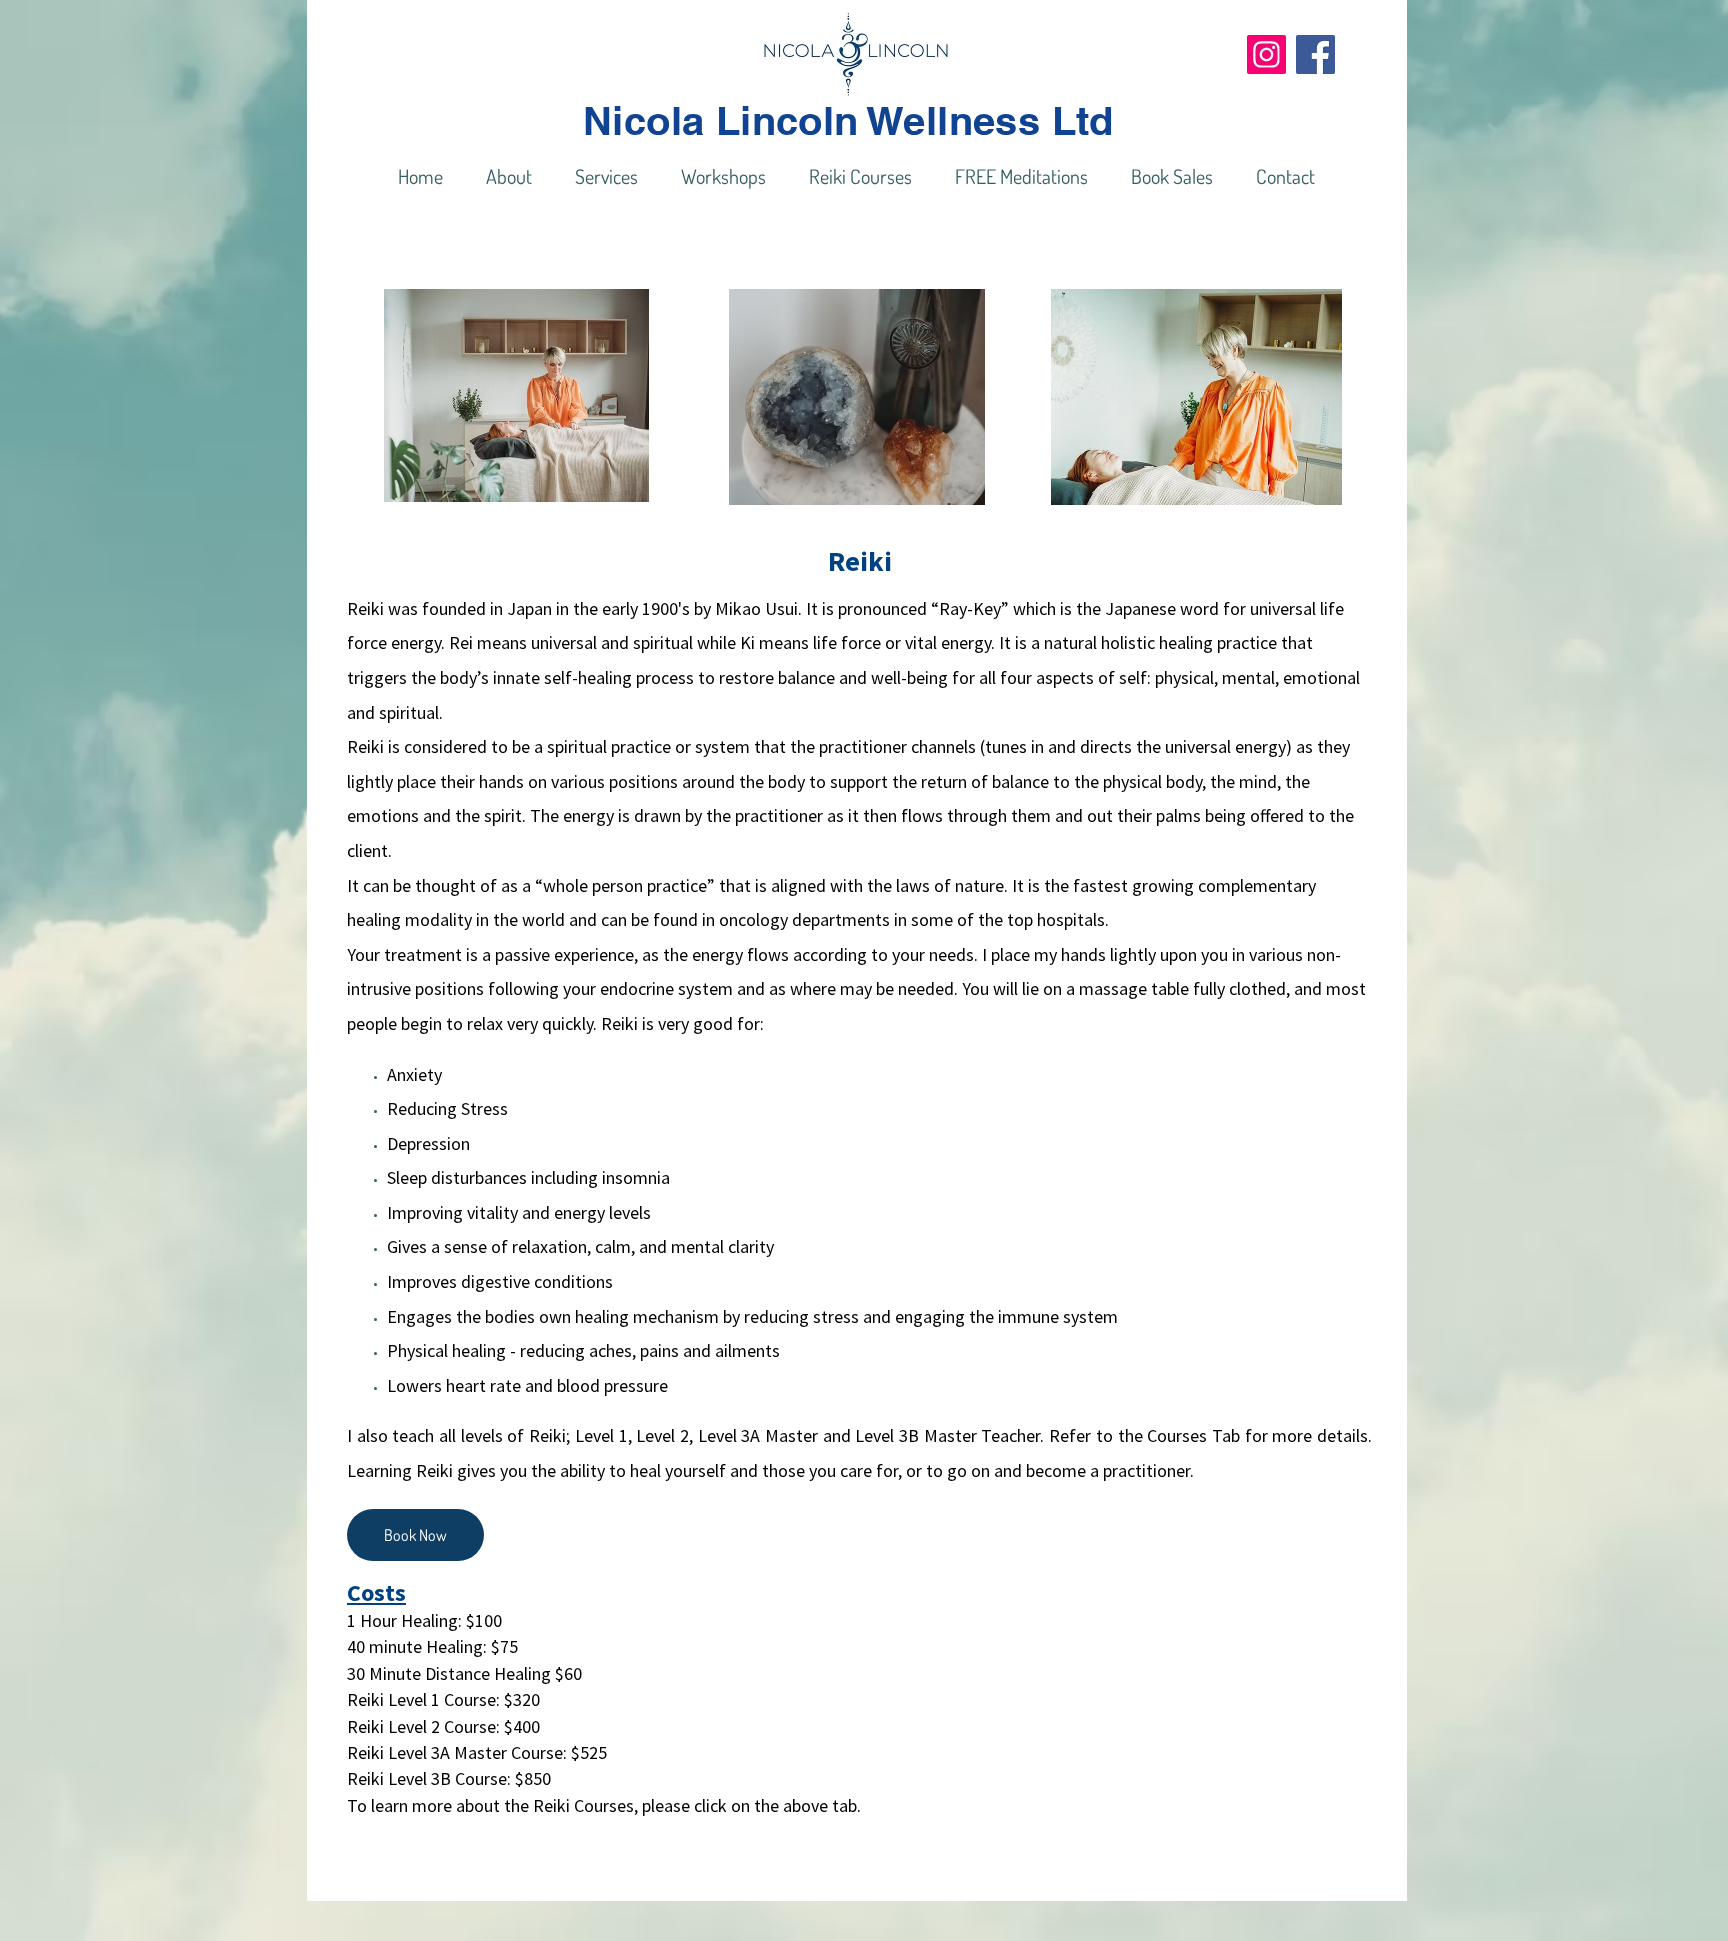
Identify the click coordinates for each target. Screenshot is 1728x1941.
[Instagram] (1266, 54)
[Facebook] (1315, 54)
